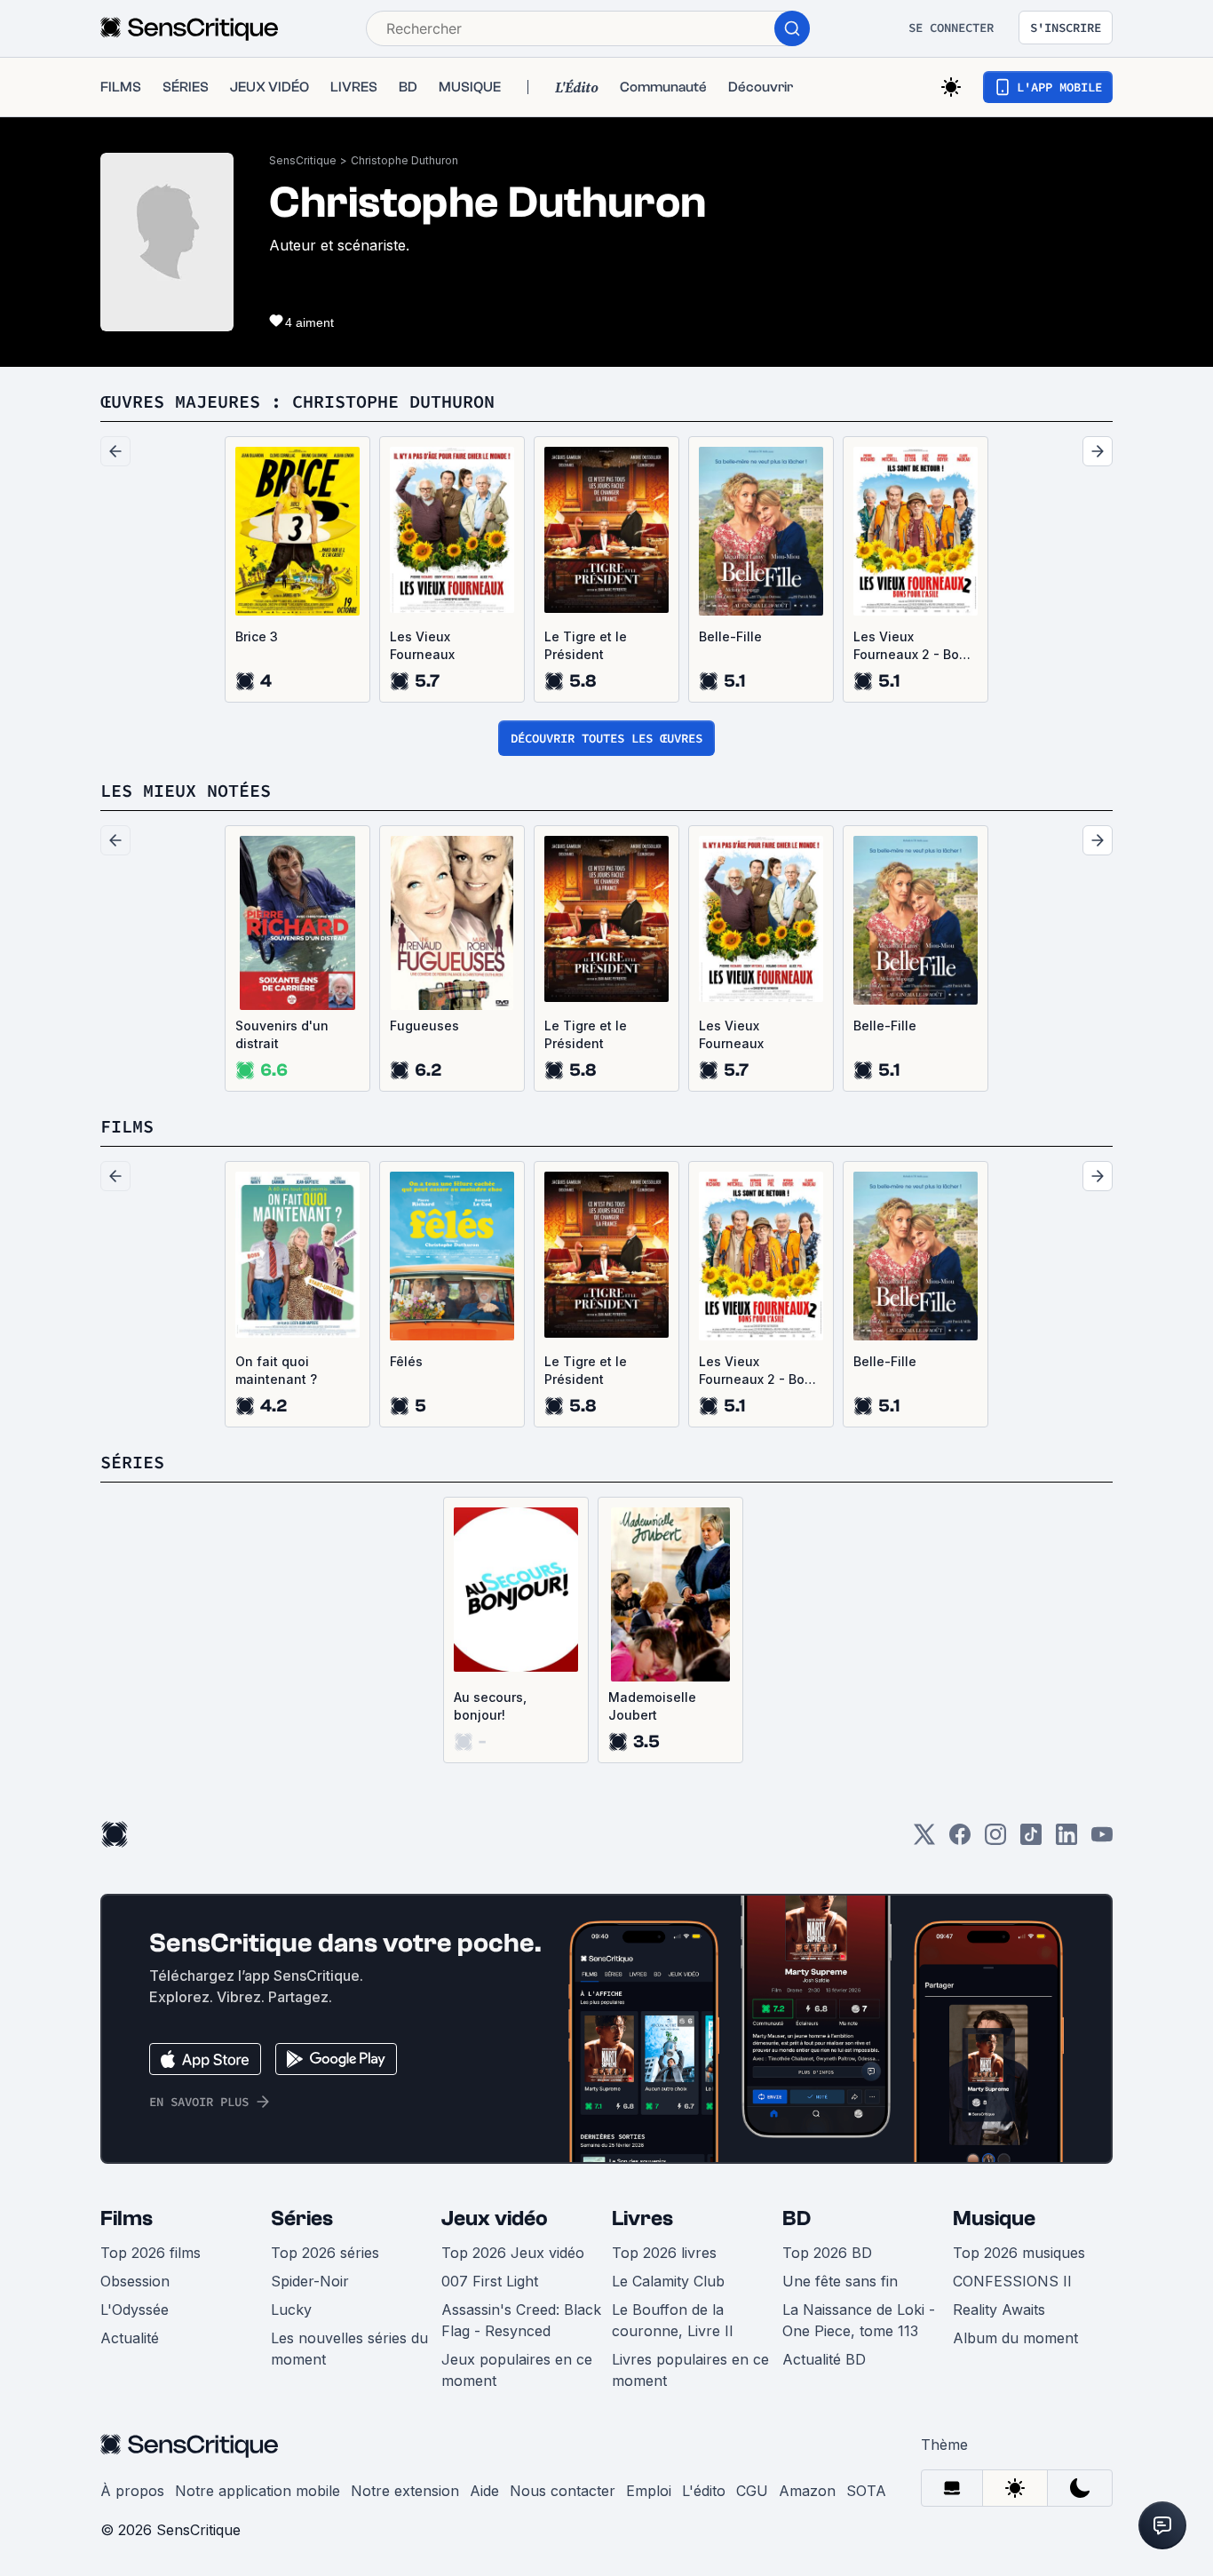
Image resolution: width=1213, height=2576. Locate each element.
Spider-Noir (310, 2281)
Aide (484, 2491)
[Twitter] (924, 1840)
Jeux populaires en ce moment (517, 2370)
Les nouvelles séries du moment (349, 2349)
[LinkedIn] (1066, 1840)
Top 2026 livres (664, 2253)
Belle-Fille (730, 636)
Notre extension (405, 2491)
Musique (994, 2218)
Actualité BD (824, 2359)
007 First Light (490, 2281)
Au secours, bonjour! (490, 1706)
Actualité (130, 2338)
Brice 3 (257, 636)
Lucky (291, 2310)
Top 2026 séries (325, 2253)
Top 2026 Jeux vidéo (513, 2253)
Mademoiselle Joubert (652, 1706)
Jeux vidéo (495, 2218)
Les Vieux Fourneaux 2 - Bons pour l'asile (914, 646)
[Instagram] (995, 1840)
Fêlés (406, 1361)
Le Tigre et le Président (586, 645)
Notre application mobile (258, 2491)
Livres (642, 2218)
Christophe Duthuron (404, 160)
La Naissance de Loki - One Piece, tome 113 (859, 2320)
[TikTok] (1031, 1840)
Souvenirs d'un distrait (282, 1034)
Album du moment (1015, 2338)
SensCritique (303, 160)
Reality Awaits (999, 2310)
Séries (302, 2218)
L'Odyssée (135, 2310)
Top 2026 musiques (1019, 2253)
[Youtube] (1102, 1840)
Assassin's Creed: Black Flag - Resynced (521, 2320)
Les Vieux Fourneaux (422, 645)
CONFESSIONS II (1012, 2281)
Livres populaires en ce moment (690, 2370)
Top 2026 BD (827, 2253)
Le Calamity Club (668, 2281)
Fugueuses (424, 1026)
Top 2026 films (151, 2253)
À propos (132, 2491)
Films (127, 2218)
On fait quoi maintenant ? (276, 1370)
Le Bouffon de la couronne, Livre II (673, 2320)
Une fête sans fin (840, 2281)
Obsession (135, 2281)
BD (797, 2218)
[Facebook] (960, 1840)
